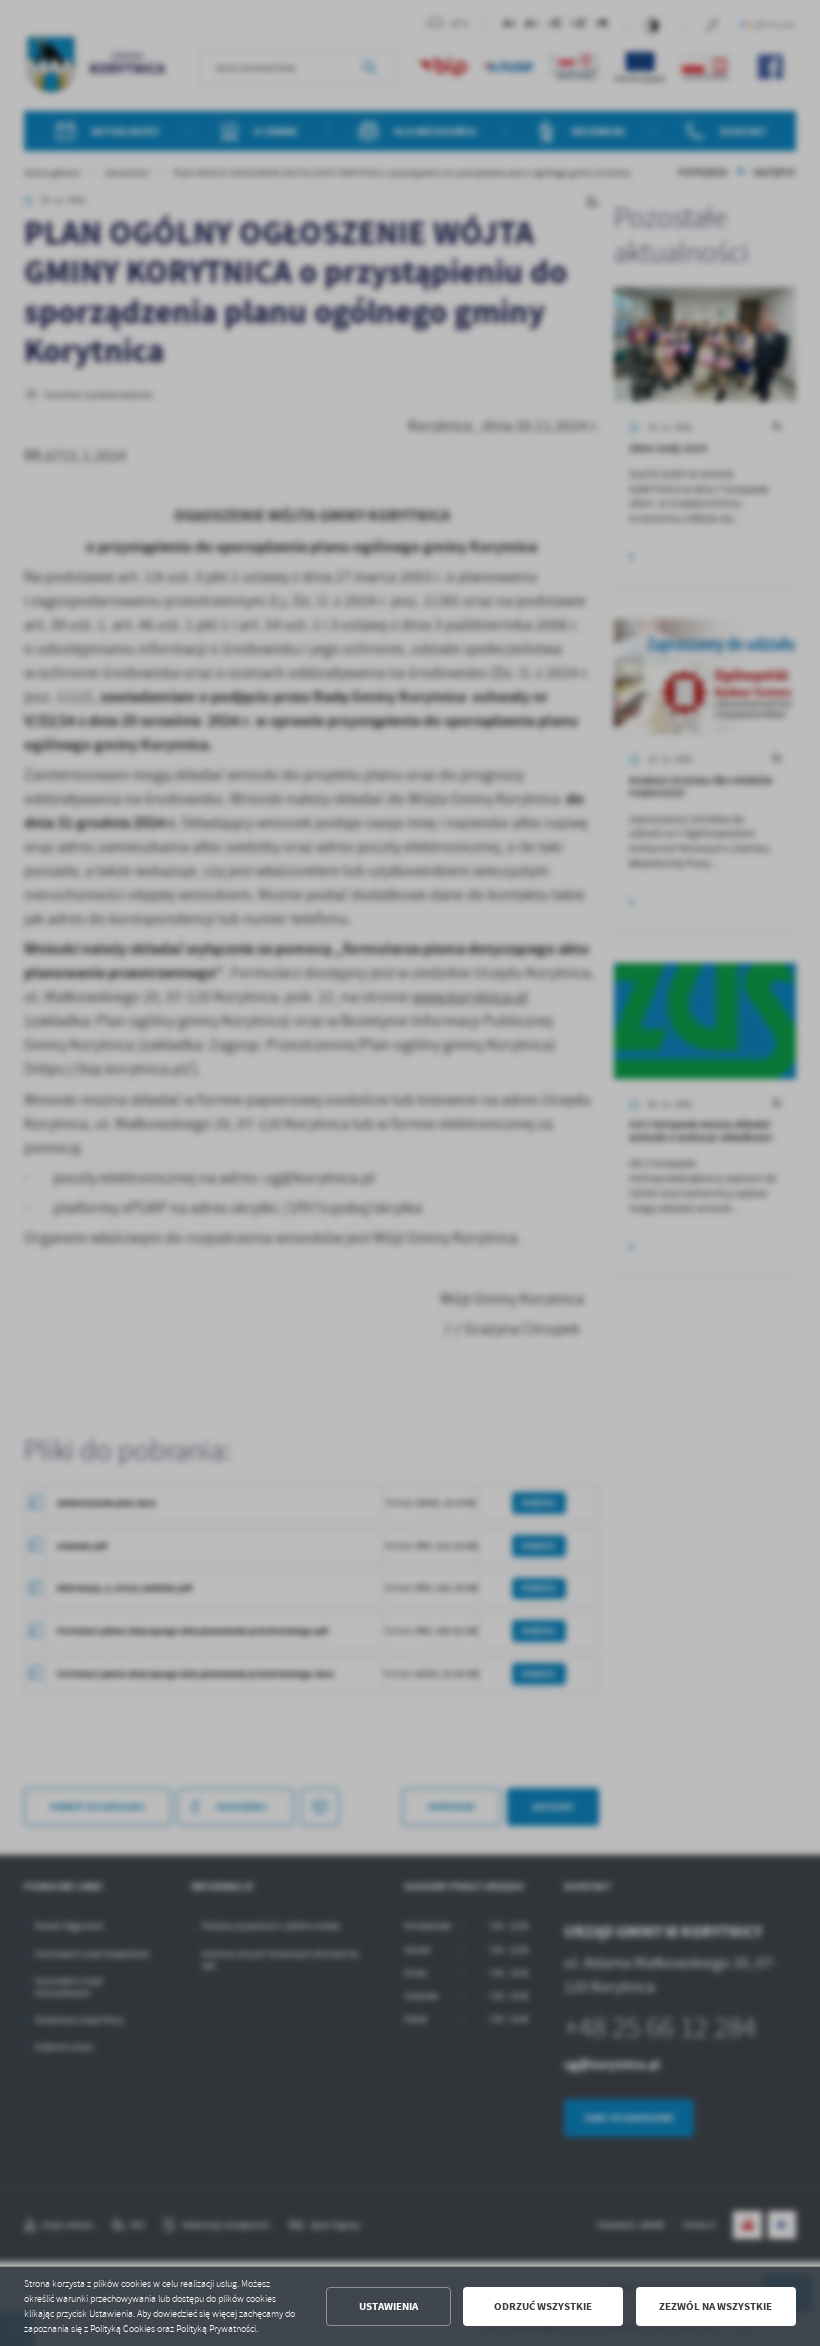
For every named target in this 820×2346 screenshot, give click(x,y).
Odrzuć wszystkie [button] (543, 2306)
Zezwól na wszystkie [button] (715, 2306)
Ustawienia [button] (388, 2306)
